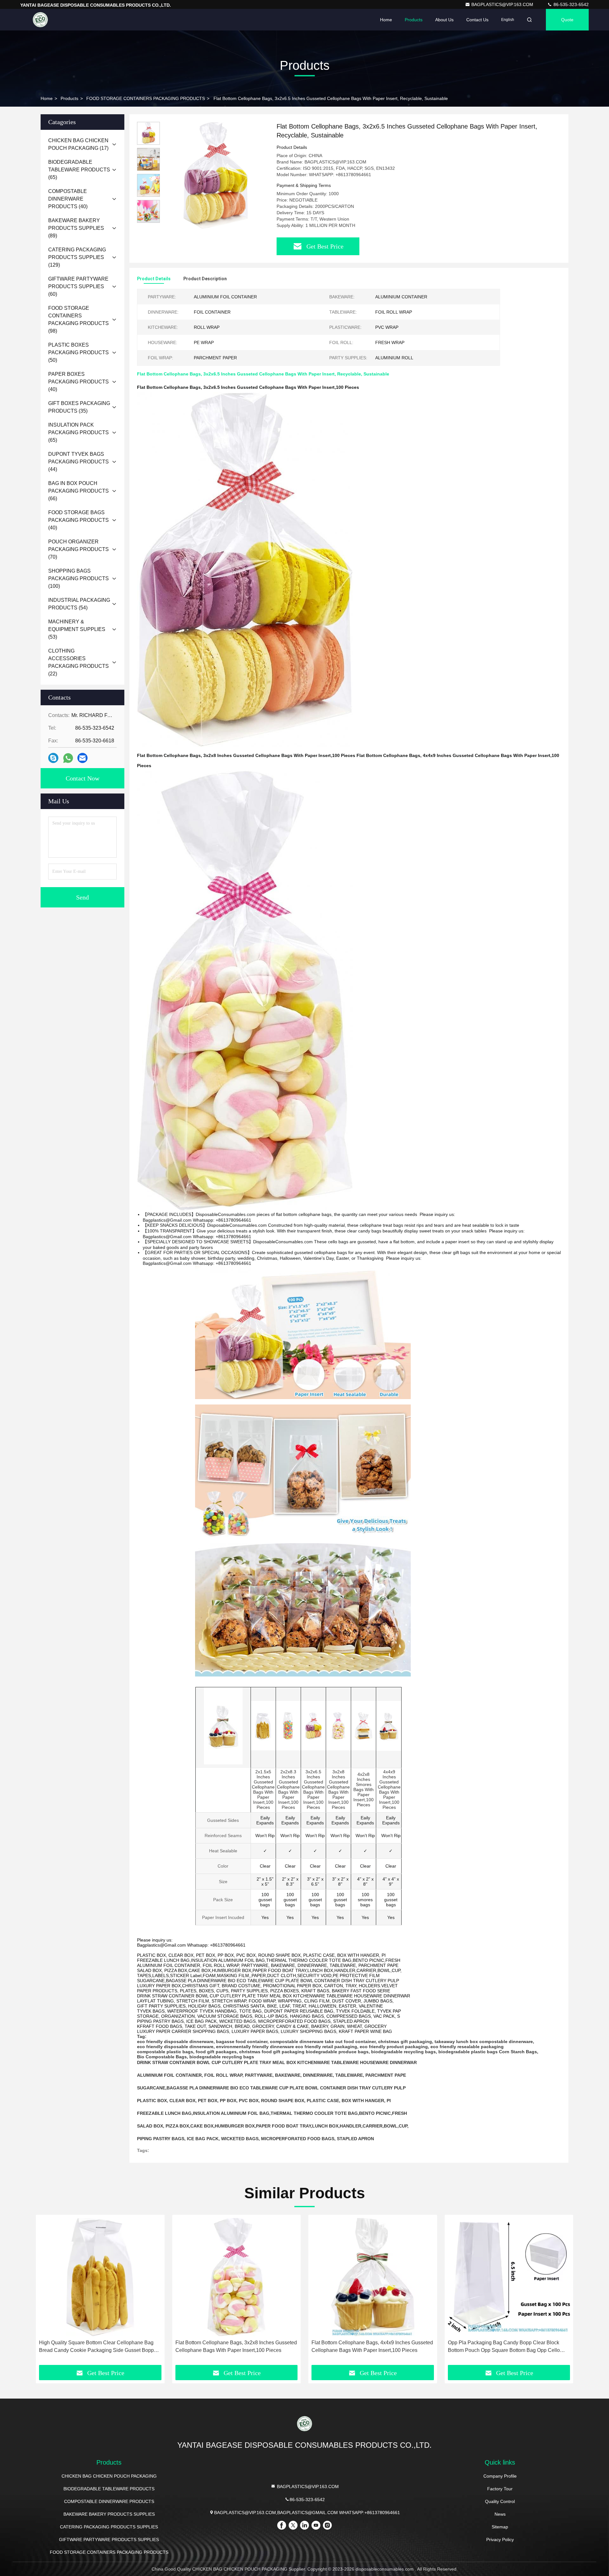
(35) (79, 407)
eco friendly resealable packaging (467, 2047)
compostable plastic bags (165, 2052)
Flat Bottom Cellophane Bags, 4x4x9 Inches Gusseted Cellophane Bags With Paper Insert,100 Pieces (372, 2346)
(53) (77, 629)
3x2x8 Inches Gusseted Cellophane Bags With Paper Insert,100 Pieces (338, 1789)
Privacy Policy (500, 2539)
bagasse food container (242, 2042)
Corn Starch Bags (518, 2052)
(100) (79, 578)
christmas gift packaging (405, 2042)
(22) (79, 662)
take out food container (350, 2042)
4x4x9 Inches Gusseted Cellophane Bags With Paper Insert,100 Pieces (389, 1789)
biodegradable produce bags (337, 2052)
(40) (68, 199)
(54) (79, 604)
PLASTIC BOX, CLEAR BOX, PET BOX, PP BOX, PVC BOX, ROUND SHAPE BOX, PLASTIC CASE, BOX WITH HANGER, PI (264, 2101)
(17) (78, 144)
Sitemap (500, 2527)
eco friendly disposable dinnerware (175, 2042)
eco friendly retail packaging (326, 2047)
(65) (79, 170)
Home (386, 20)
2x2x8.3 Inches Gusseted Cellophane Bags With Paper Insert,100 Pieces (288, 1789)
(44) (79, 462)
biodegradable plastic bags (468, 2052)
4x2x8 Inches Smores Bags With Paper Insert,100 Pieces (363, 1789)
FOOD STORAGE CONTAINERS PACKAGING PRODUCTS (146, 98)
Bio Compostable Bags (162, 2057)
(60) (78, 286)
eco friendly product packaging (394, 2047)
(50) (79, 352)
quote (567, 20)
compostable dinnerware (297, 2042)
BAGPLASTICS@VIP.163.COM (503, 4)
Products (414, 20)
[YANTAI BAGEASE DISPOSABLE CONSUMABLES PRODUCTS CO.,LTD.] (40, 20)
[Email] (82, 758)
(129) (77, 257)
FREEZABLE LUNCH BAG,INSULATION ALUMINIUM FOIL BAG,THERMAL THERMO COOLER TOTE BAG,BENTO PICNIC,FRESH (272, 2113)
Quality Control (500, 2501)
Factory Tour (500, 2489)
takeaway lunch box (456, 2042)
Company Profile (500, 2476)
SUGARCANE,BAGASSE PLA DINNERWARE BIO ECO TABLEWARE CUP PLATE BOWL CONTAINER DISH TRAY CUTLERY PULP (271, 2088)
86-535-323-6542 (570, 4)
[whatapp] (68, 758)
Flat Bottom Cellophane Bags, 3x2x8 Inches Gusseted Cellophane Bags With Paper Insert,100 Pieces (236, 2346)
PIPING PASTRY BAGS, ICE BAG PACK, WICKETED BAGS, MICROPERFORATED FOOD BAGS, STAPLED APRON (255, 2139)
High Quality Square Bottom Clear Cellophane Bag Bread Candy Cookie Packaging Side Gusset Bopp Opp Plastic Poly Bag (96, 2347)
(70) (79, 549)
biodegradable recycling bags (403, 2052)
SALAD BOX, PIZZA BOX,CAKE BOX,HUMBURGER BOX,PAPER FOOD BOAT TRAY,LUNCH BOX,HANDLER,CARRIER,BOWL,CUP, (273, 2126)
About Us (444, 20)
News (500, 2514)
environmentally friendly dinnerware (255, 2047)
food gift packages (216, 2052)
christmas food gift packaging (272, 2052)
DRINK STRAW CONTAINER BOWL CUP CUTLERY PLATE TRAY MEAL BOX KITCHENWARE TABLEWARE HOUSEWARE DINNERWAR (277, 2062)
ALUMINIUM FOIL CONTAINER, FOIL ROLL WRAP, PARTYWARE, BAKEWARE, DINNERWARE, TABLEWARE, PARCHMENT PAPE (272, 2075)
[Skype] (53, 758)
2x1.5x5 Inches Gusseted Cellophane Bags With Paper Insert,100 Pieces (263, 1789)
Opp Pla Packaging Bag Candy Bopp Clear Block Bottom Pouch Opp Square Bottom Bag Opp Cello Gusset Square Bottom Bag (504, 2347)
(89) (76, 228)
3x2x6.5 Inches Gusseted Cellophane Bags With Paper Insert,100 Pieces (313, 1789)
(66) (79, 491)
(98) (79, 319)
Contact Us (477, 20)
